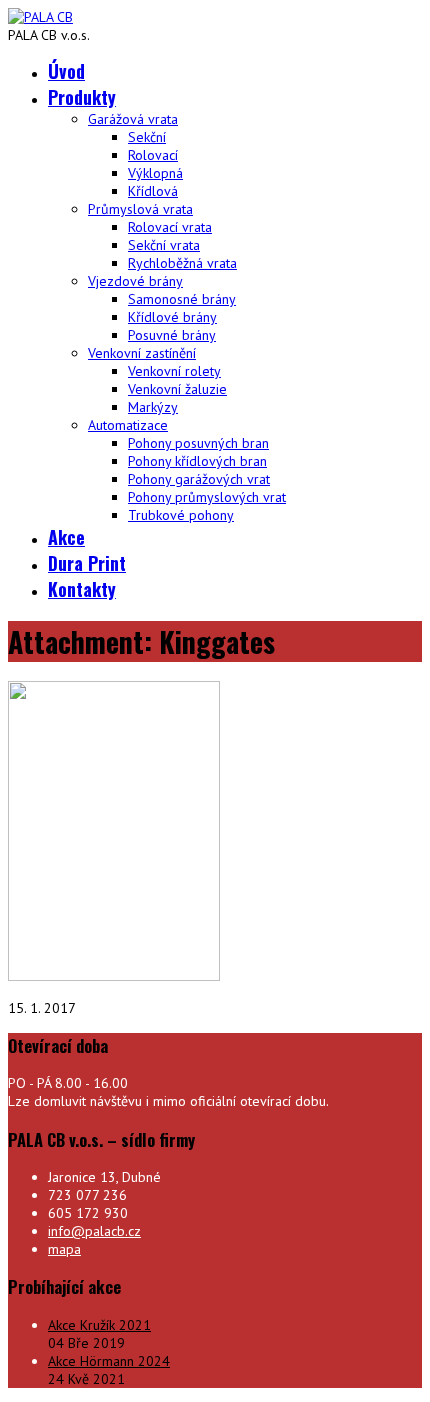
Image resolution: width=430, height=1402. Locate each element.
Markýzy (153, 407)
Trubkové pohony (181, 515)
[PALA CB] (40, 17)
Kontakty (82, 589)
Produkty (82, 97)
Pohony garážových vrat (199, 479)
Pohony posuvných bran (198, 443)
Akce (66, 537)
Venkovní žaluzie (177, 389)
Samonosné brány (182, 299)
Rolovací (153, 155)
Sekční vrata (164, 245)
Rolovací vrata (170, 227)
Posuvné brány (172, 335)
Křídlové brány (172, 317)
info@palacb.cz (94, 1231)
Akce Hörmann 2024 (109, 1361)
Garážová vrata (133, 119)
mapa (64, 1249)
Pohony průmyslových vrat (207, 497)
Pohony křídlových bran (197, 461)
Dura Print (87, 563)
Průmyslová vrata (140, 209)
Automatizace (128, 425)
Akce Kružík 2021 (99, 1325)
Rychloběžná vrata (182, 263)
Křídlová (153, 191)
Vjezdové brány (135, 281)
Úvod (66, 71)
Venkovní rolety (174, 371)
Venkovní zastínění (142, 353)
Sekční (147, 137)
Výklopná (155, 173)
